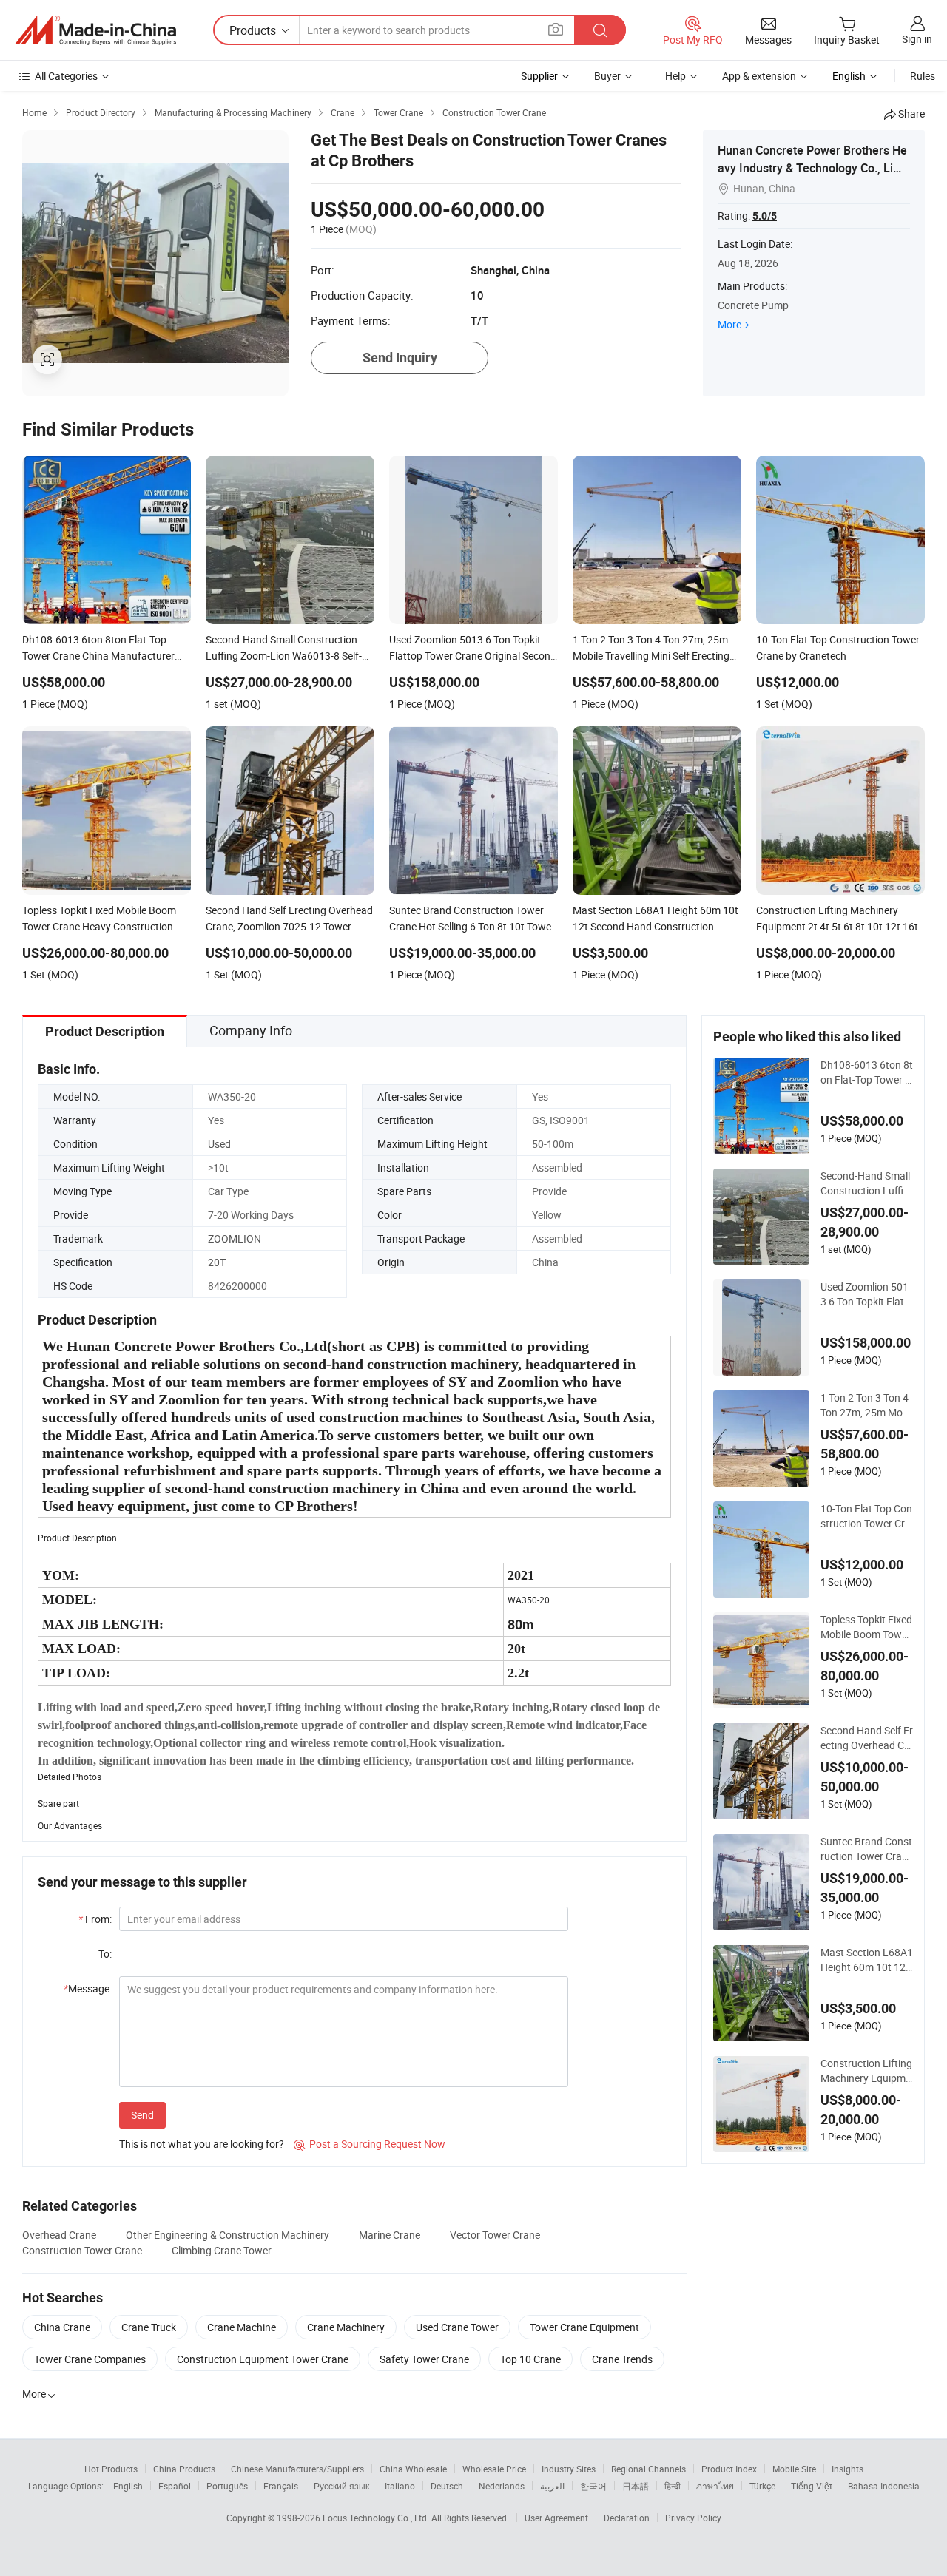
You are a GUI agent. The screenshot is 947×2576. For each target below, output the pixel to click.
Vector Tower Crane (495, 2235)
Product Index (729, 2469)
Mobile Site (794, 2469)
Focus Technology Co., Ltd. (377, 2518)
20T (217, 1262)
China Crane (62, 2327)
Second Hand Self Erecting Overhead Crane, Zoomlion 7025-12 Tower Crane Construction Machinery (867, 1738)
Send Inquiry (400, 358)
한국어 (593, 2486)
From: (95, 1919)
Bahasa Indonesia (884, 2486)
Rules (923, 76)
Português (227, 2486)
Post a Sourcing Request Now (370, 2144)
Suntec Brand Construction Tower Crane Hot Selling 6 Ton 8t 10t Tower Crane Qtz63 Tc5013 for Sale (867, 1849)
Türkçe (762, 2486)
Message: (88, 1988)
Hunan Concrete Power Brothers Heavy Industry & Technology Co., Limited (814, 168)
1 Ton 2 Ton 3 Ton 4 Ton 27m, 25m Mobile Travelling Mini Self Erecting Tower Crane (867, 1405)
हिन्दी (673, 2486)
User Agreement (556, 2518)
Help (675, 76)
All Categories (66, 76)
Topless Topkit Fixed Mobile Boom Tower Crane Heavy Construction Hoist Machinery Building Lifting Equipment (866, 1627)
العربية (552, 2486)
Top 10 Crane (530, 2359)
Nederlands (502, 2486)
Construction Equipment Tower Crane (263, 2359)
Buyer (607, 76)
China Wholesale (413, 2469)
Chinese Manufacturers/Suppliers (297, 2469)
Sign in (917, 39)
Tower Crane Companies (90, 2359)
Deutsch (447, 2486)
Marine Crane (390, 2235)
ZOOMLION (235, 1238)
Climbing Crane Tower (222, 2250)
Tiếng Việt (812, 2486)
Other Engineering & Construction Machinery (228, 2235)
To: (105, 1954)
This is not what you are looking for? (202, 2144)
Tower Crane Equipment (584, 2327)
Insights (847, 2469)
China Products (184, 2469)
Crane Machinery (346, 2327)
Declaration (627, 2518)
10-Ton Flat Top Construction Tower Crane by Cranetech (866, 1516)
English (128, 2486)
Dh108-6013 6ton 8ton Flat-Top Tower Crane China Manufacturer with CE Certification (867, 1072)
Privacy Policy (693, 2518)
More (729, 324)
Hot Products (111, 2469)
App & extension (759, 76)
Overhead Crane (59, 2235)
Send (142, 2115)
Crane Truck (149, 2327)
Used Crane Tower (457, 2327)
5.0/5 (765, 216)
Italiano (400, 2486)
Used (219, 1144)
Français (281, 2486)
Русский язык (341, 2486)
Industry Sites (569, 2469)
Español (175, 2486)
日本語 (636, 2486)
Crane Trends (622, 2359)
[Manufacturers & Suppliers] (95, 30)
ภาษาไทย (715, 2486)
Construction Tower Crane (82, 2250)
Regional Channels (648, 2469)
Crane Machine (242, 2327)
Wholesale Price (494, 2469)
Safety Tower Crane (424, 2359)
